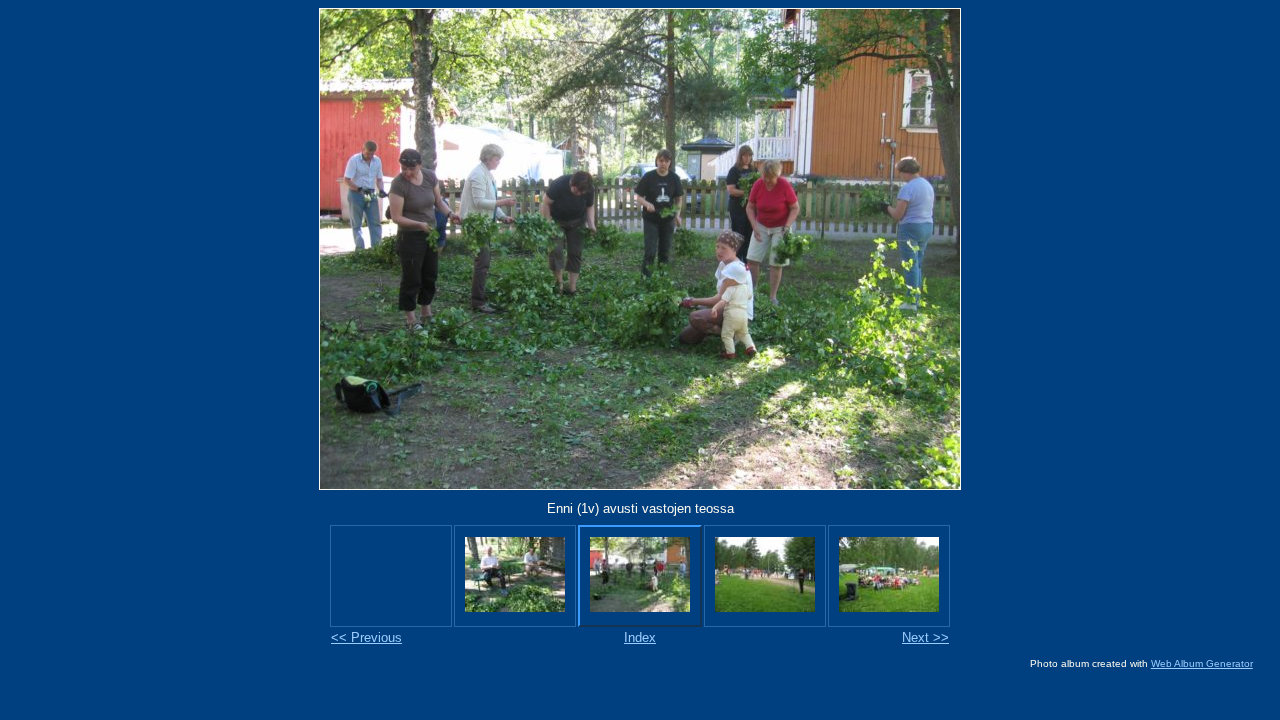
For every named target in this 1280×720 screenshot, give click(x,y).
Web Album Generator (1202, 663)
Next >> (925, 637)
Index (640, 637)
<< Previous (366, 637)
